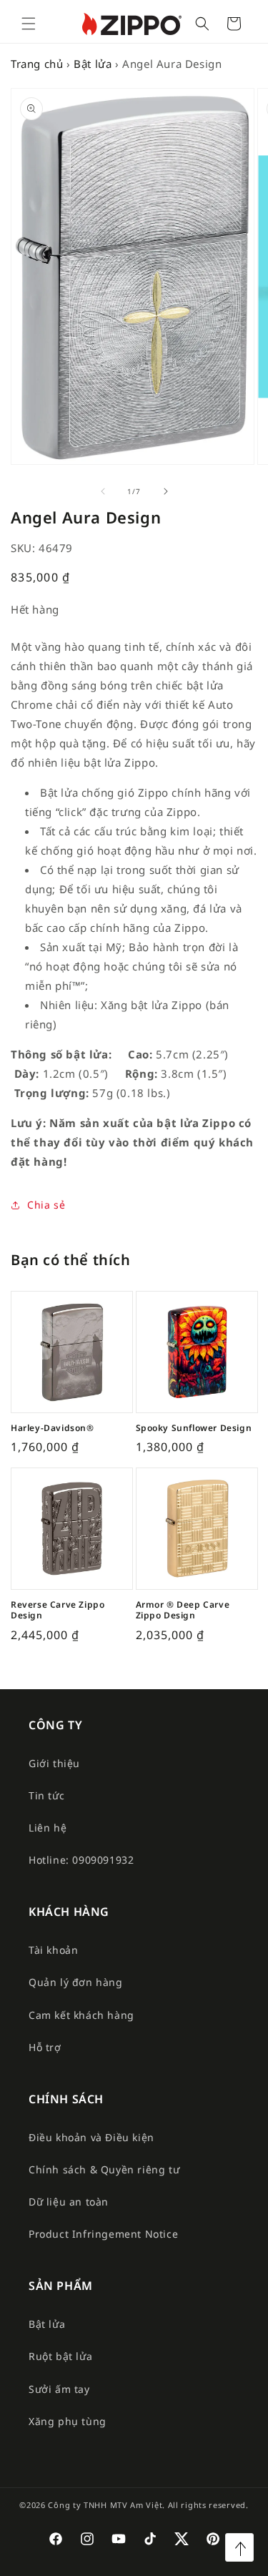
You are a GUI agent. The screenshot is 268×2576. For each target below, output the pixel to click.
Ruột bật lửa (60, 2356)
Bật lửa (93, 64)
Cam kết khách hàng (81, 2015)
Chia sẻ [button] (46, 1205)
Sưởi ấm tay (59, 2389)
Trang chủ (37, 64)
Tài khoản (53, 1950)
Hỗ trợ (45, 2047)
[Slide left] (103, 491)
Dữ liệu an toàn (69, 2202)
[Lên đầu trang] (239, 2547)
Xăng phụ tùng (68, 2421)
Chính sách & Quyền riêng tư (104, 2169)
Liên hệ (48, 1828)
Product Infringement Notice (103, 2234)
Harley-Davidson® (53, 1428)
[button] (29, 24)
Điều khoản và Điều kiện (91, 2137)
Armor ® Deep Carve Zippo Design (183, 1610)
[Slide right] (166, 491)
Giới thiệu (54, 1763)
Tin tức (46, 1795)
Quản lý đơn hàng (76, 1982)
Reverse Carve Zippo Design (58, 1610)
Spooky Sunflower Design (194, 1428)
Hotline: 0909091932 (81, 1860)
